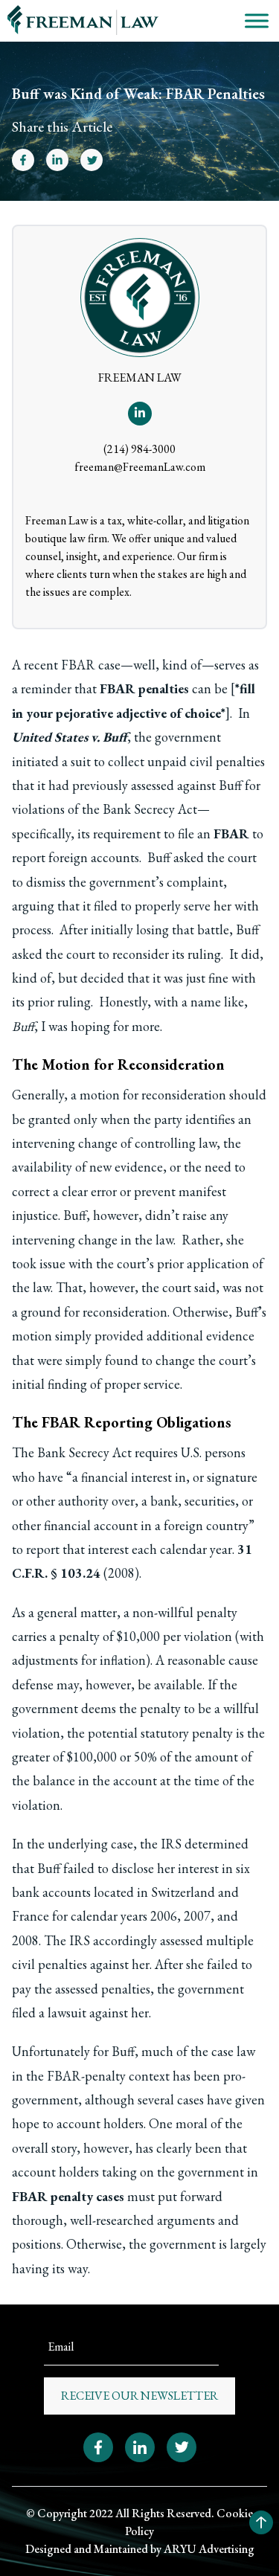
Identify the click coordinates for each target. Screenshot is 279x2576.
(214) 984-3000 (139, 449)
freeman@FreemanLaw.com (140, 467)
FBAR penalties (144, 688)
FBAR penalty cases (68, 2196)
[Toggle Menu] (257, 20)
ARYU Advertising (209, 2549)
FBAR (231, 833)
